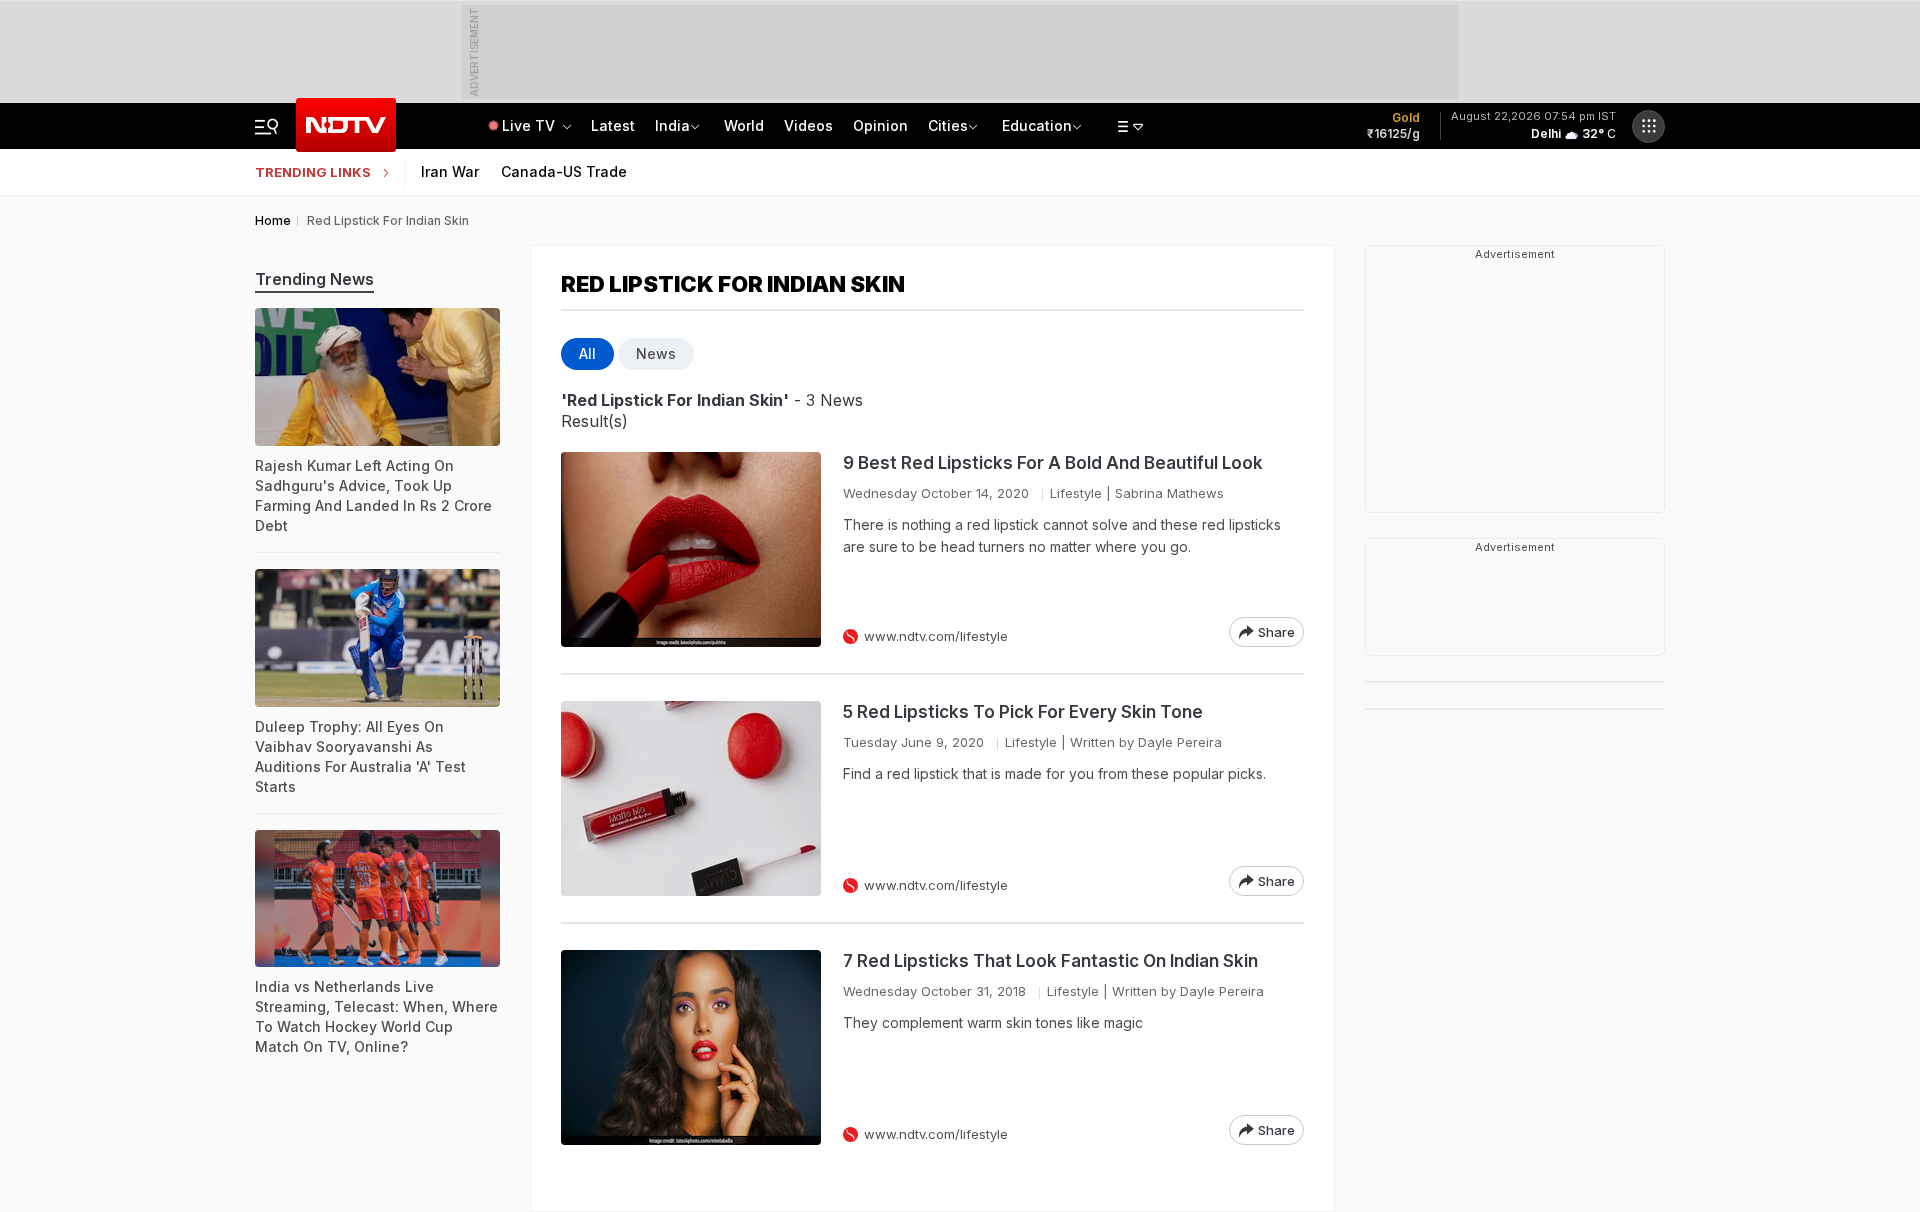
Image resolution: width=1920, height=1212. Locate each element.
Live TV (530, 125)
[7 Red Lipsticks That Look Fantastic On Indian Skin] (691, 1047)
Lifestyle (1076, 493)
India (672, 125)
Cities (948, 125)
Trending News (314, 279)
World (744, 125)
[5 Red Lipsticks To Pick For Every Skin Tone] (691, 798)
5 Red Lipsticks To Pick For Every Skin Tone (1023, 712)
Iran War (450, 171)
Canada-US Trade (564, 171)
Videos (808, 125)
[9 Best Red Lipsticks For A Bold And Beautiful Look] (691, 549)
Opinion (880, 125)
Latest (613, 125)
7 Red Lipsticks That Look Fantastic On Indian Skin (1050, 961)
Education (1037, 125)
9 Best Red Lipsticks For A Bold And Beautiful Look (1053, 463)
